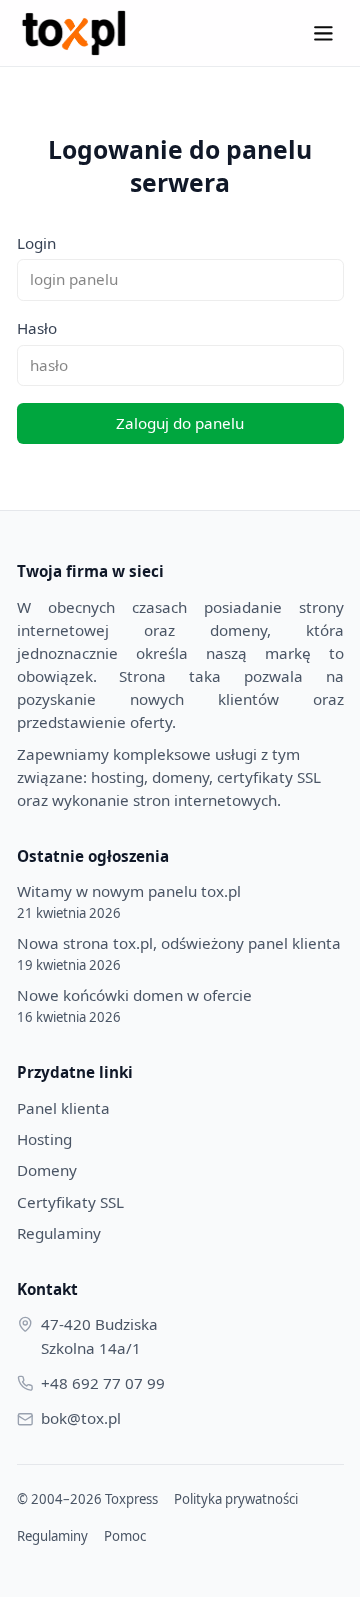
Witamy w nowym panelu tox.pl (129, 901)
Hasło (37, 328)
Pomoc (125, 1536)
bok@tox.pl (81, 1418)
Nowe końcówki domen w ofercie (134, 1005)
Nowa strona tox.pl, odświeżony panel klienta (179, 953)
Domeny (47, 1170)
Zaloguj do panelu (180, 423)
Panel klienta (63, 1108)
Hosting (44, 1139)
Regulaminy (59, 1233)
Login (36, 243)
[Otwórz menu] (322, 32)
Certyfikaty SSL (70, 1202)
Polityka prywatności (236, 1499)
